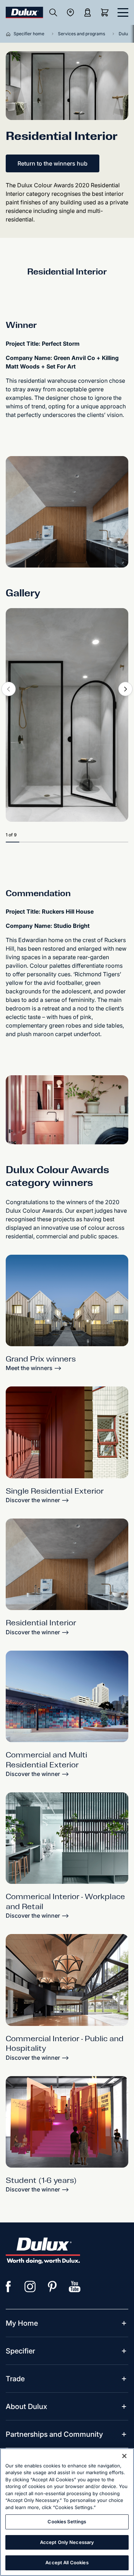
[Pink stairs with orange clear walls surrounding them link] (67, 2122)
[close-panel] (123, 12)
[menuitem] (22, 2323)
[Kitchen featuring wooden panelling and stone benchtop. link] (67, 1564)
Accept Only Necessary (67, 2542)
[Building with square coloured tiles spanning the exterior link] (67, 1696)
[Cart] (106, 12)
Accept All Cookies (67, 2562)
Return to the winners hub (53, 163)
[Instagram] (30, 2287)
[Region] (70, 12)
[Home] (10, 34)
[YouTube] (75, 2287)
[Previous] (9, 689)
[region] (67, 2512)
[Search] (53, 12)
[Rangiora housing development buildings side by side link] (67, 1300)
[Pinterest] (53, 2287)
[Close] (124, 2456)
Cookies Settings (67, 2522)
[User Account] (88, 12)
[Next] (125, 689)
